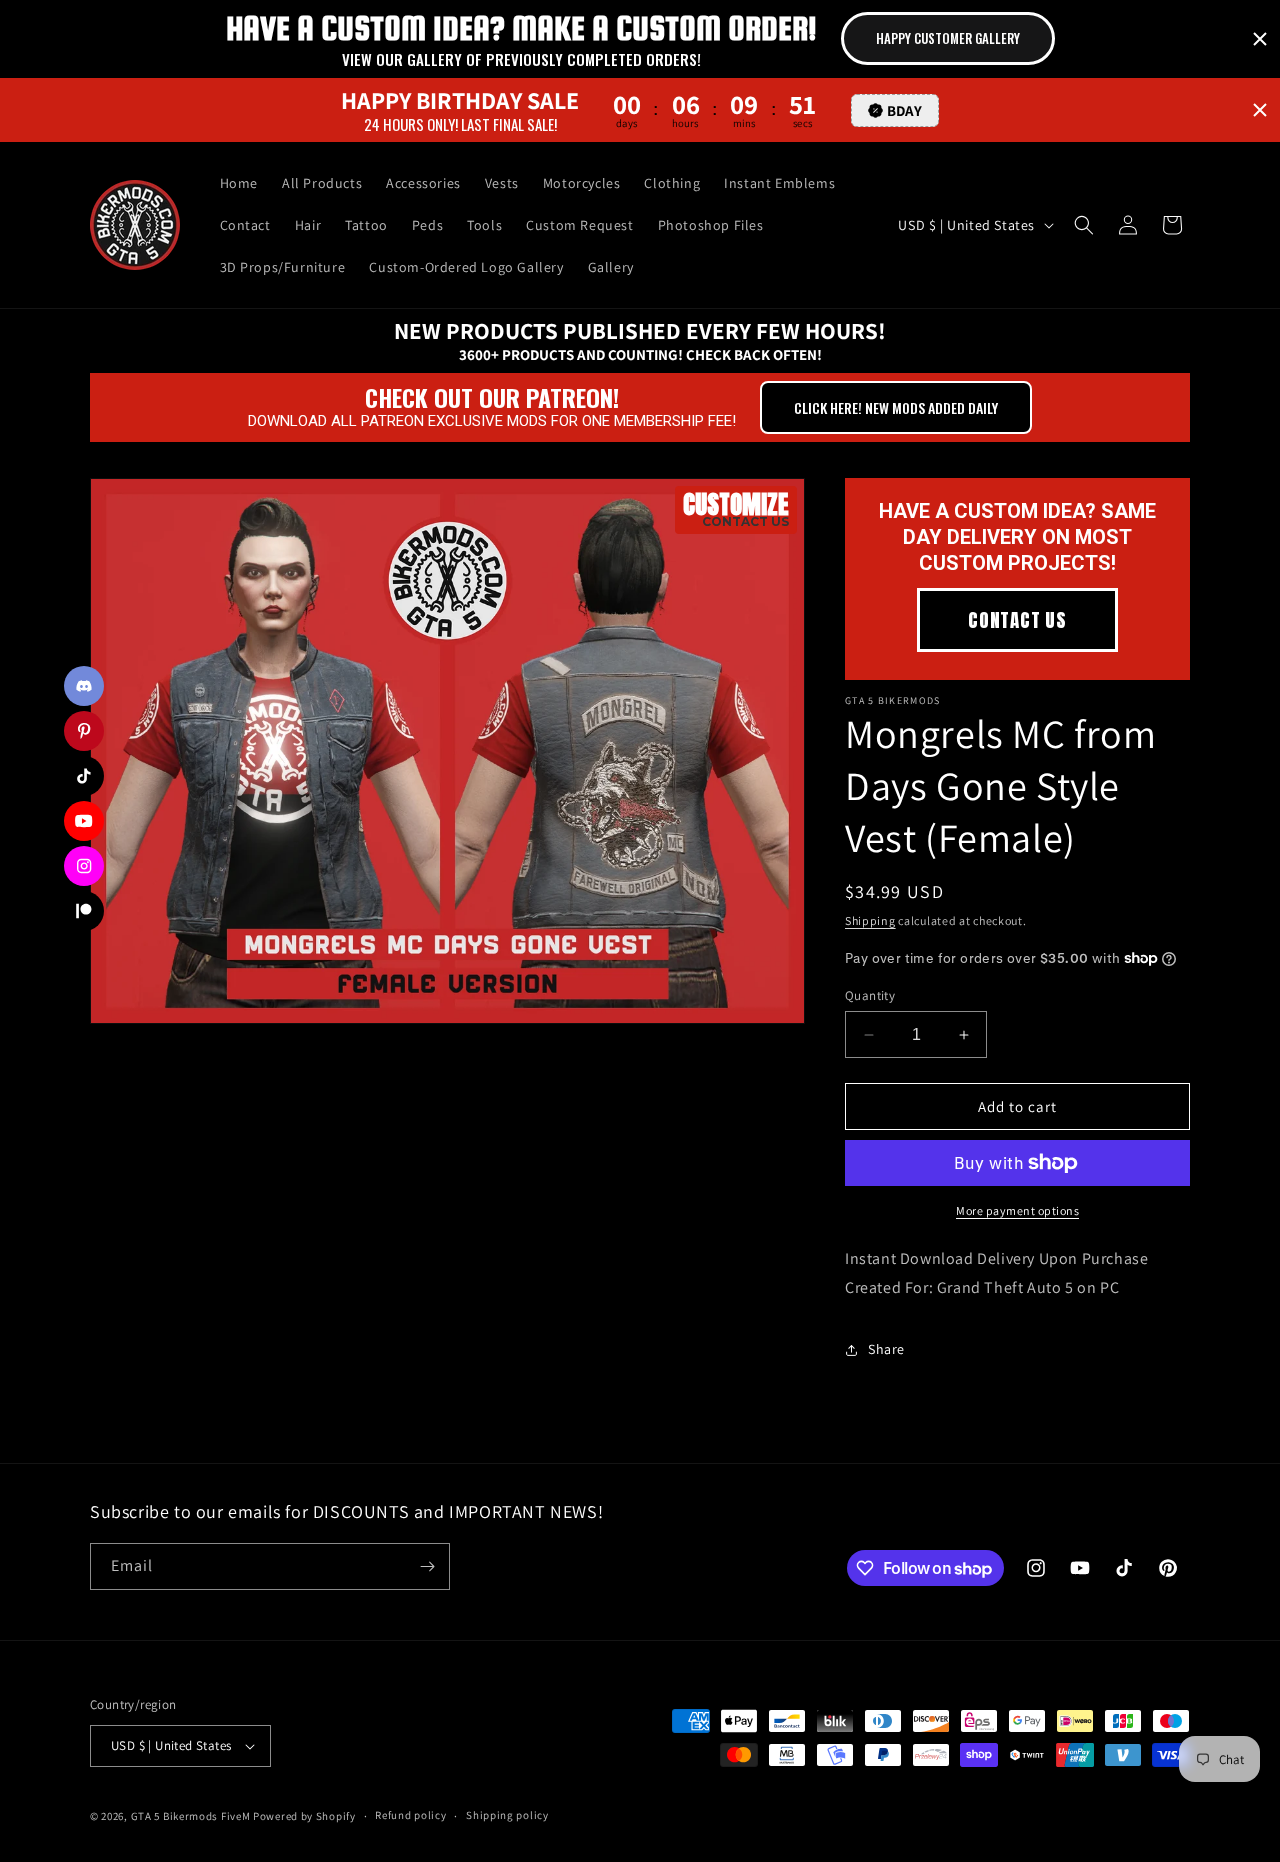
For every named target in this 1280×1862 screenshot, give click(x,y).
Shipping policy (507, 1815)
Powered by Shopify (304, 1816)
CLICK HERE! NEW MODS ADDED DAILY (896, 407)
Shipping (870, 920)
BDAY (904, 109)
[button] (1084, 225)
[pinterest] (84, 731)
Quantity (870, 995)
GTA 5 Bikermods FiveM (191, 1816)
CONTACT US (1017, 620)
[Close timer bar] (1260, 39)
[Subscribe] (427, 1566)
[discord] (84, 686)
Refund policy (410, 1815)
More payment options (1017, 1210)
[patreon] (84, 911)
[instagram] (84, 866)
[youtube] (84, 821)
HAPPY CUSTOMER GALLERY (948, 38)
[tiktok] (84, 776)
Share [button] (886, 1349)
